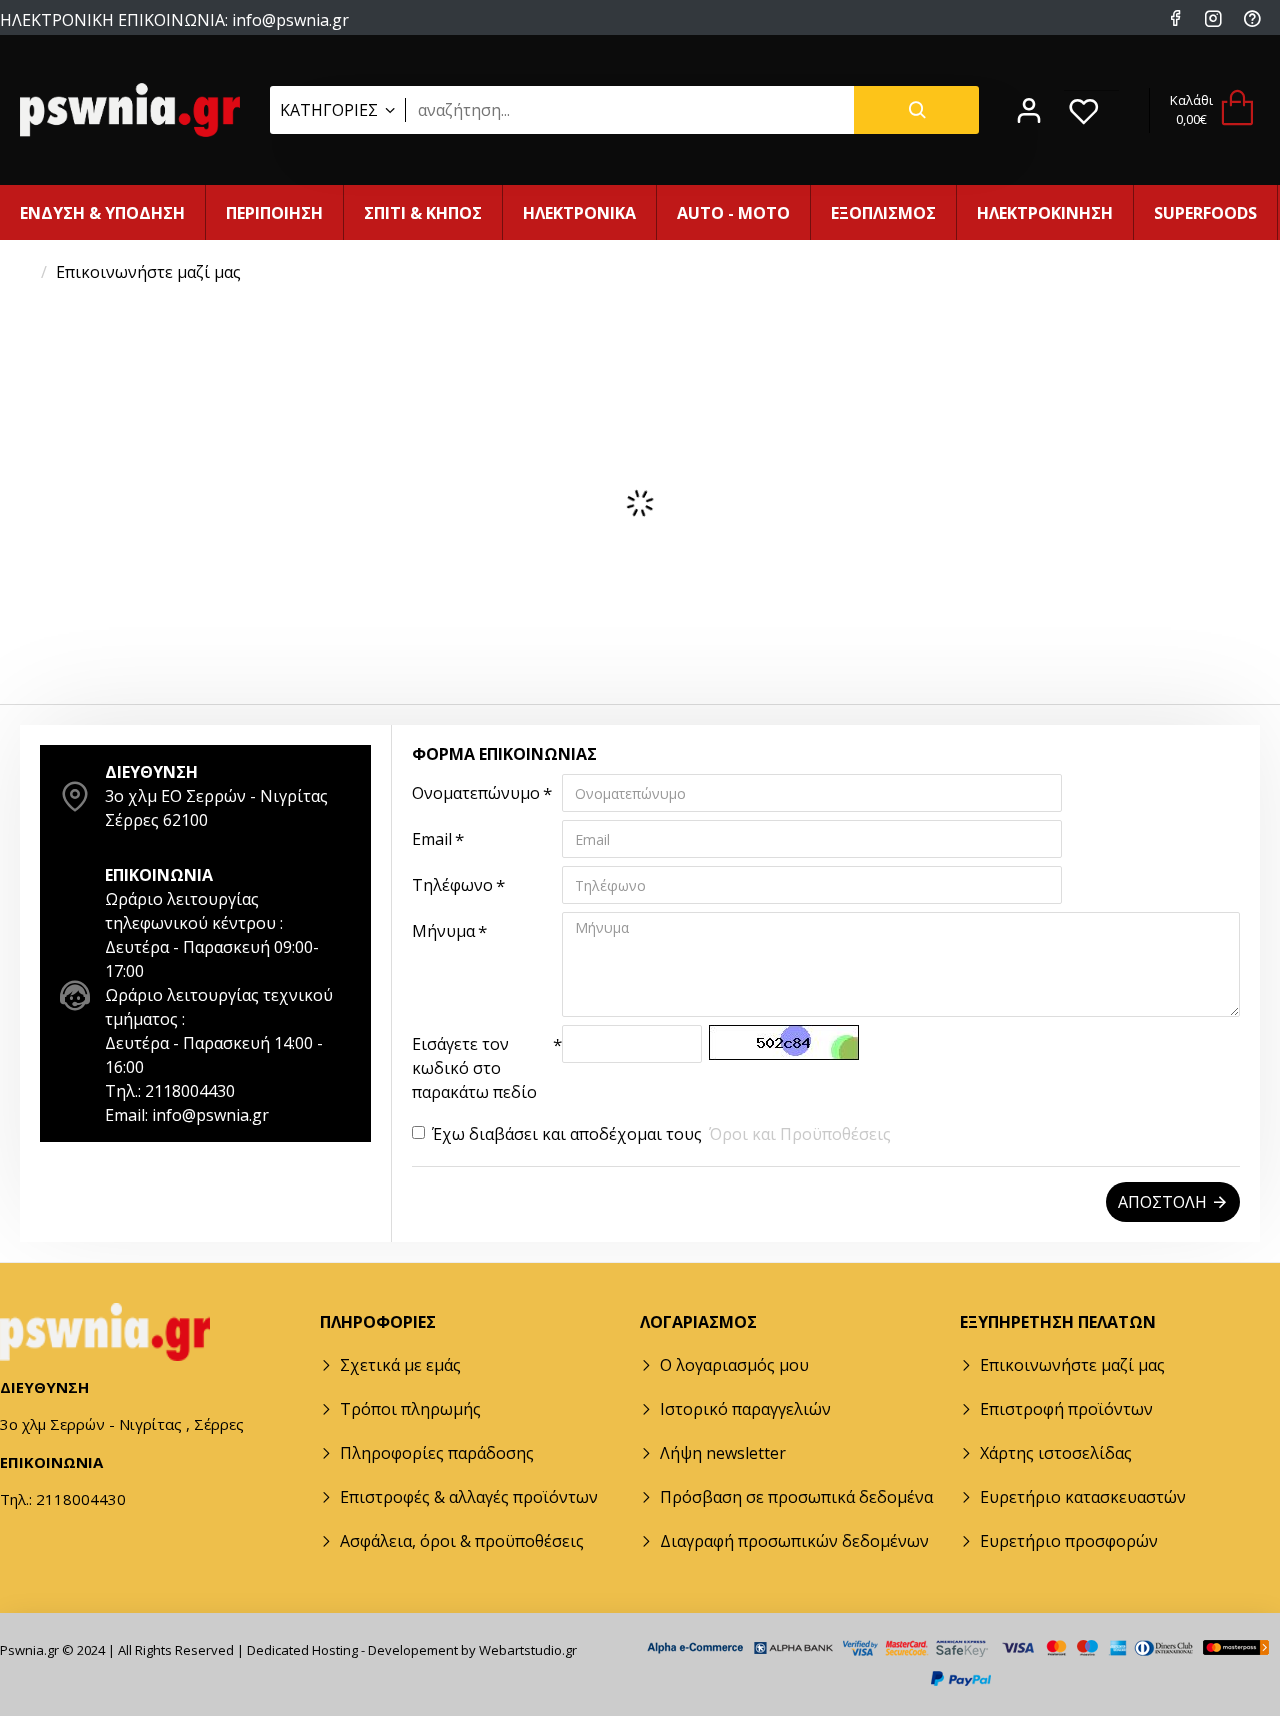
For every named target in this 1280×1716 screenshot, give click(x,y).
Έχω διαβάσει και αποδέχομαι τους (661, 1134)
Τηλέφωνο (452, 885)
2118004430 (266, 38)
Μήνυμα (443, 931)
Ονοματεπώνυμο (476, 793)
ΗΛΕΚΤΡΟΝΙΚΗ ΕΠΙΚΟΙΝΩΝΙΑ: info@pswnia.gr (174, 19)
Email (432, 839)
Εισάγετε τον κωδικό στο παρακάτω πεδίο (474, 1068)
